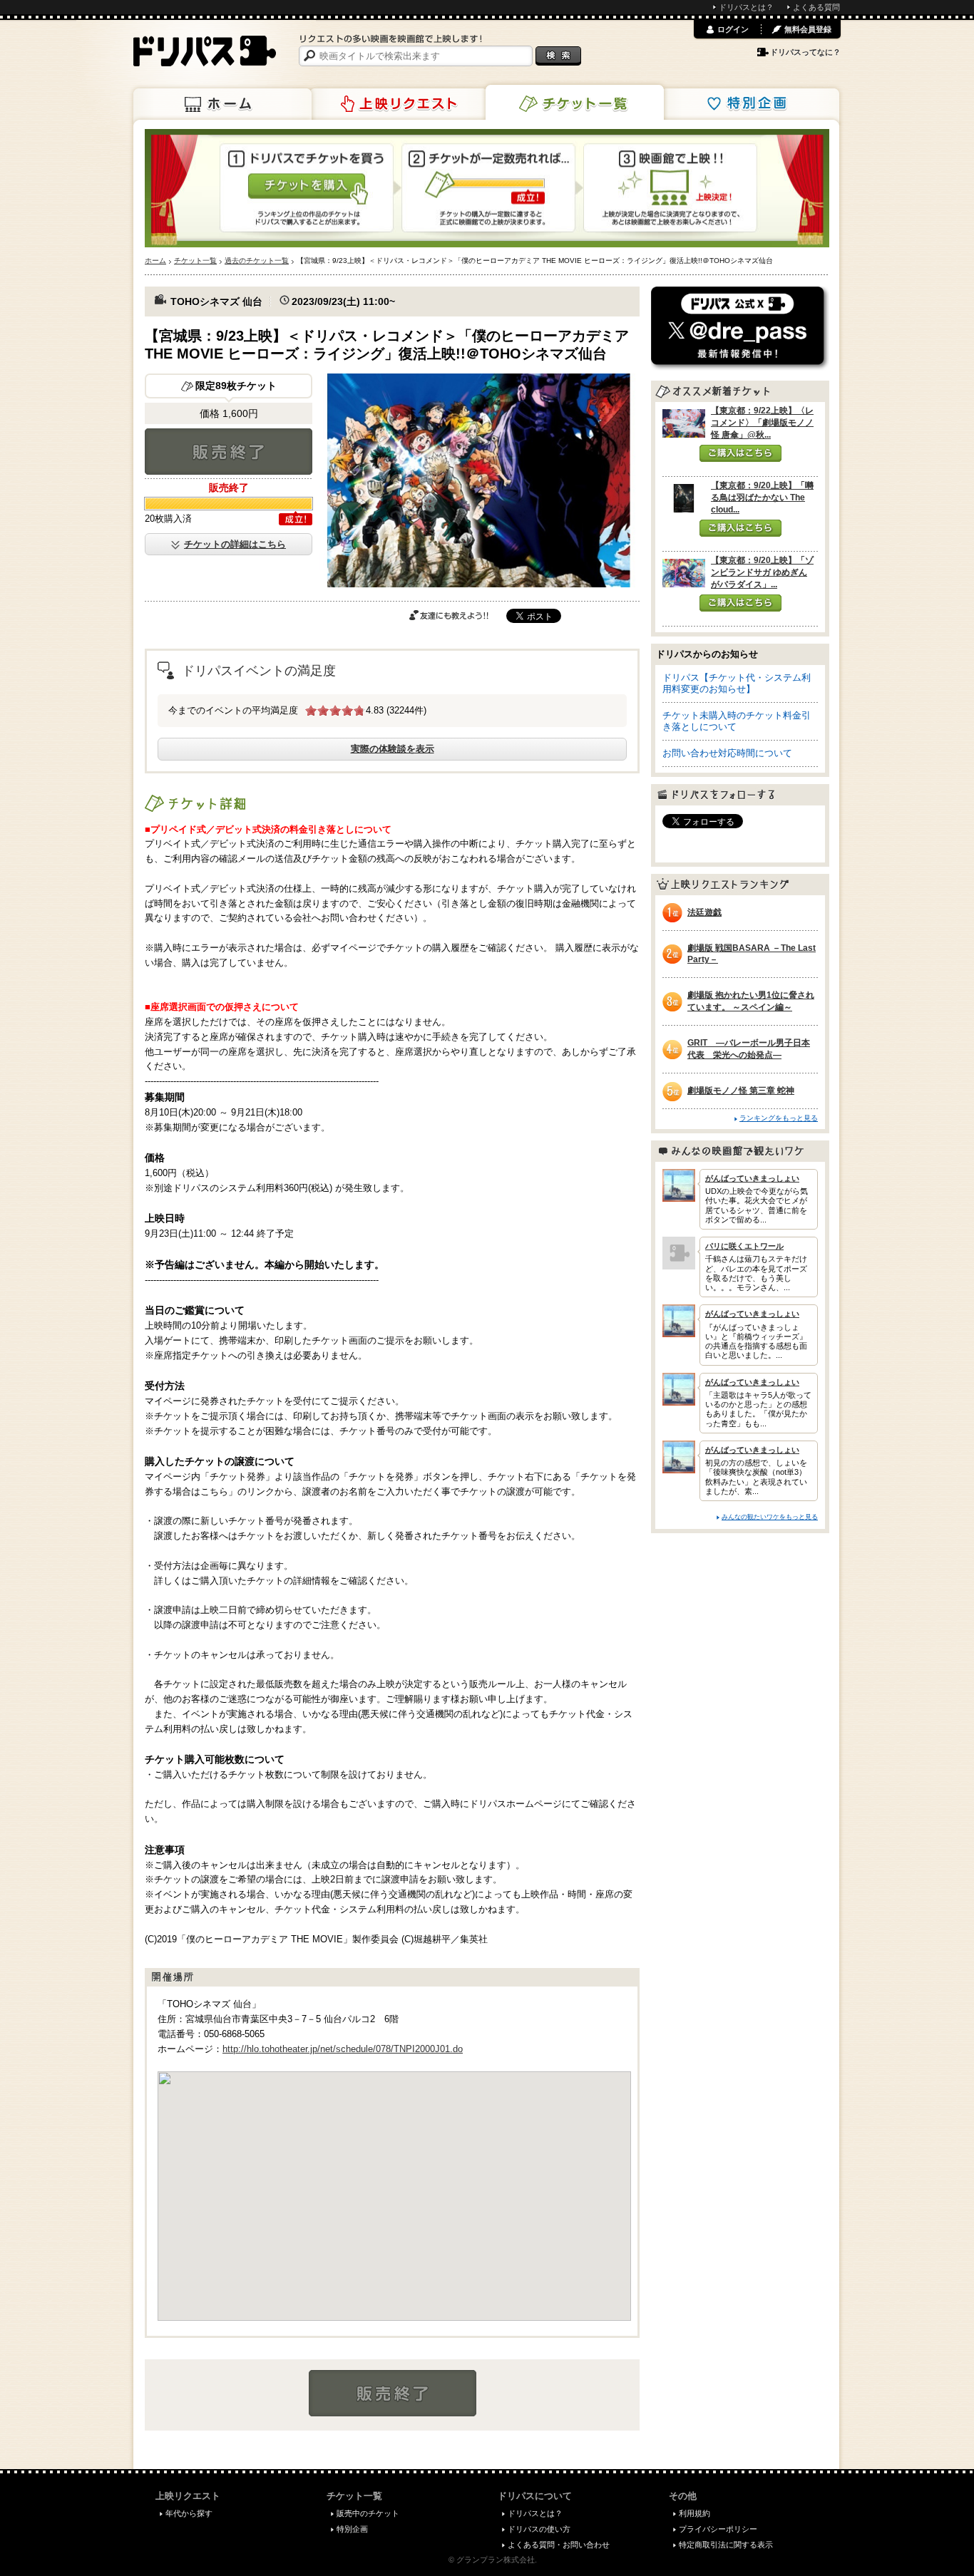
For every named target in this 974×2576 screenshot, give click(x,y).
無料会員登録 (808, 29)
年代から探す (189, 2513)
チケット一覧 (575, 103)
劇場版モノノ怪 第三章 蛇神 (741, 1091)
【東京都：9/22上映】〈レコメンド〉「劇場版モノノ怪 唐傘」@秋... (762, 423)
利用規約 (694, 2513)
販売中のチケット (368, 2513)
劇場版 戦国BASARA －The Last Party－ (752, 954)
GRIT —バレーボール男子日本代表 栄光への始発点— (749, 1049)
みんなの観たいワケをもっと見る (770, 1516)
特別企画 (750, 104)
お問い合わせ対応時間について (727, 753)
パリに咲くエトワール (744, 1246)
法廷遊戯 (704, 912)
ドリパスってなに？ (805, 52)
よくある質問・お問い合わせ (559, 2545)
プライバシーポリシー (718, 2529)
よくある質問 (816, 7)
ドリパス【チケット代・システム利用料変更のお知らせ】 (737, 683)
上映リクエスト (399, 104)
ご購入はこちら (740, 453)
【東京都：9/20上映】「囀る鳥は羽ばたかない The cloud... (762, 498)
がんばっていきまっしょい (752, 1178)
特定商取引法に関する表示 (726, 2545)
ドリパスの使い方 (539, 2529)
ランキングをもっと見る (779, 1118)
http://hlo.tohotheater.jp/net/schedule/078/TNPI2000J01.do (343, 2049)
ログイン (733, 29)
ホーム (222, 104)
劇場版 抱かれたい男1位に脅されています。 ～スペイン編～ (751, 1001)
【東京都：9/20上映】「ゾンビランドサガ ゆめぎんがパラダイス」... (762, 572)
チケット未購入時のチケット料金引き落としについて (737, 721)
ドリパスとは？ (746, 7)
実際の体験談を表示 (393, 749)
